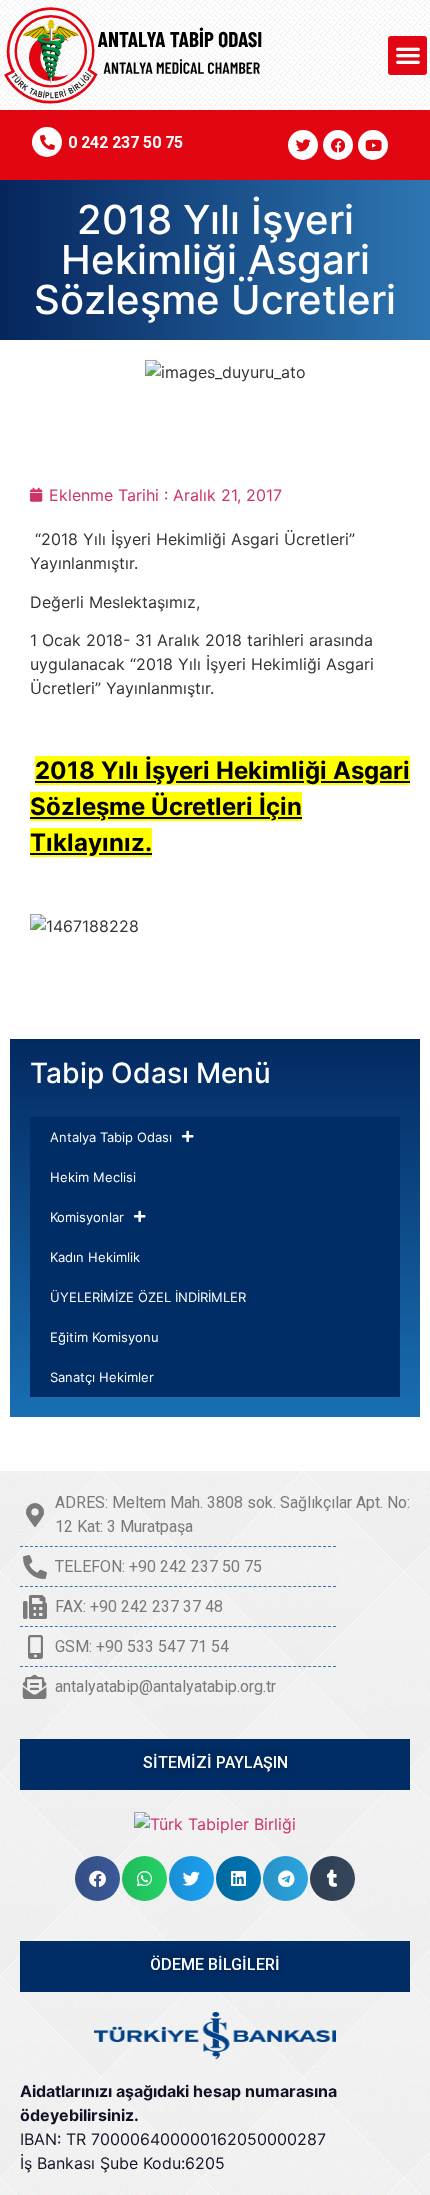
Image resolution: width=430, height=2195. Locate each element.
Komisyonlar (87, 1217)
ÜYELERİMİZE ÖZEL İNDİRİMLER (148, 1297)
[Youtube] (373, 145)
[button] (407, 55)
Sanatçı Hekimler (102, 1377)
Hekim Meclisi (93, 1177)
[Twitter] (303, 145)
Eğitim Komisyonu (104, 1337)
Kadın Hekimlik (95, 1257)
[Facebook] (338, 145)
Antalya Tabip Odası (111, 1137)
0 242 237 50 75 (125, 142)
